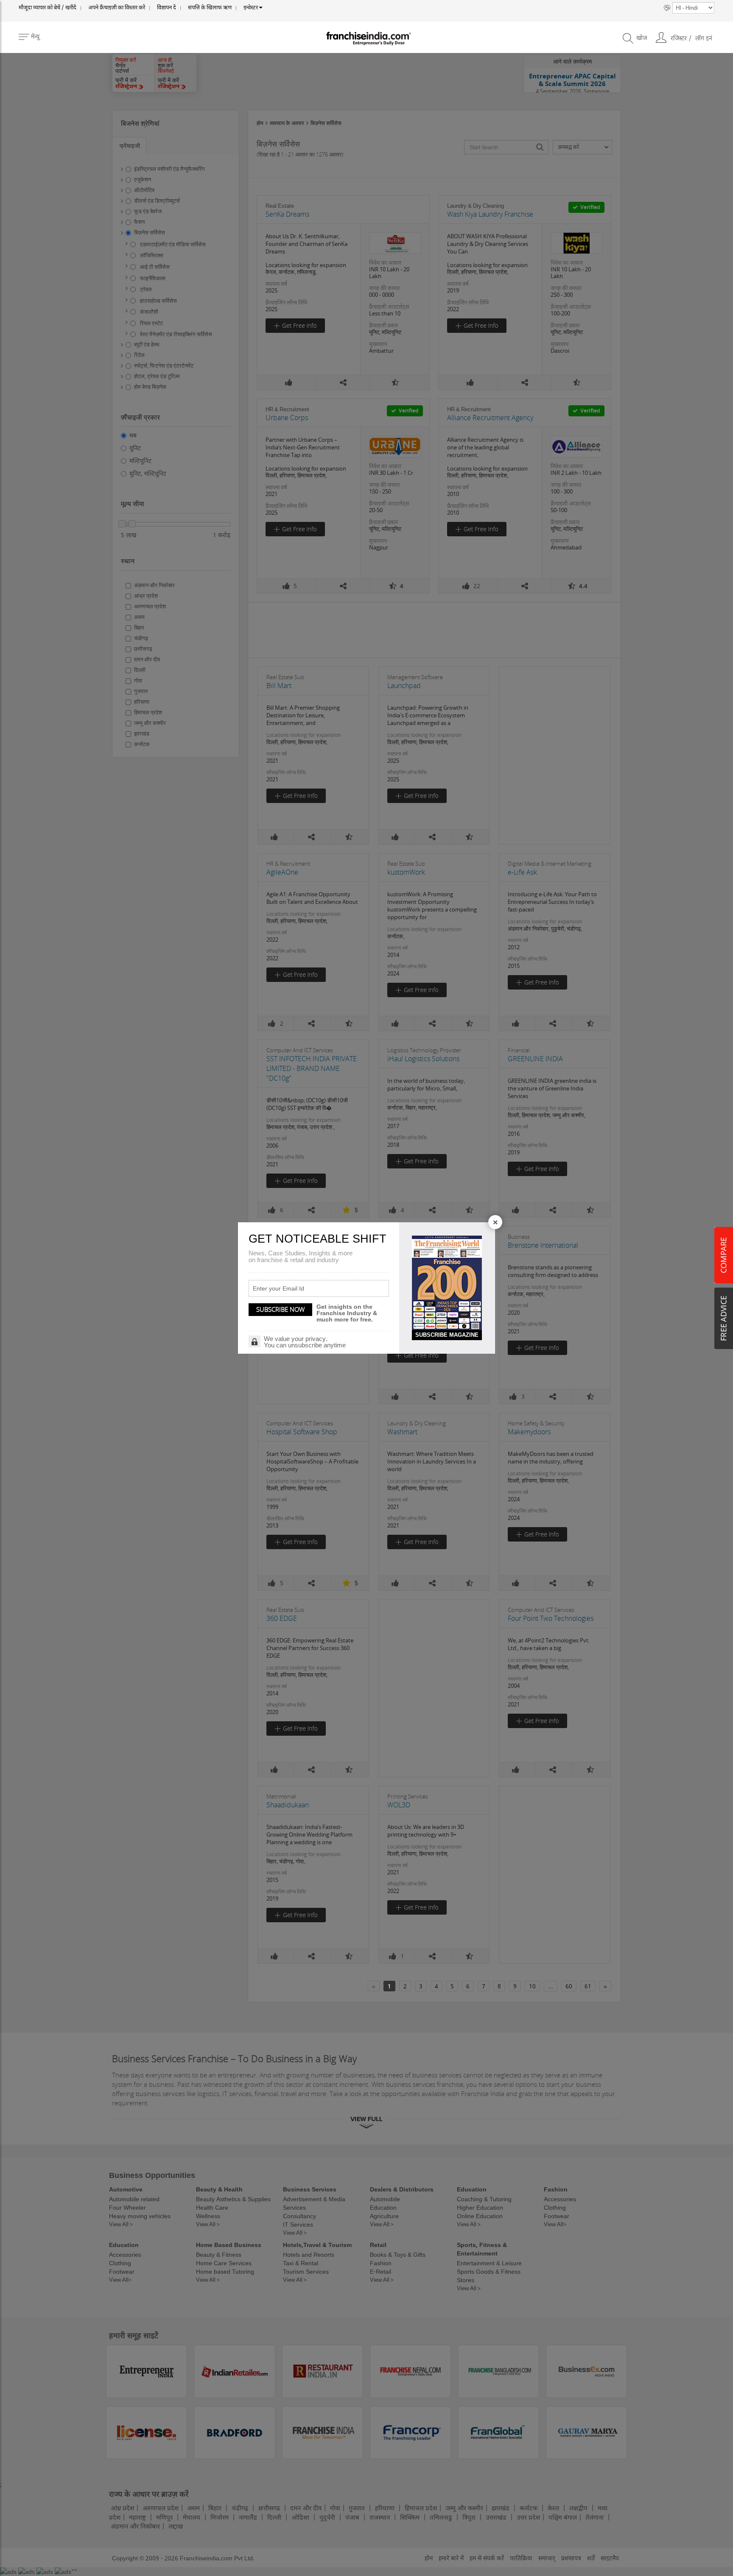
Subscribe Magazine (447, 1335)
